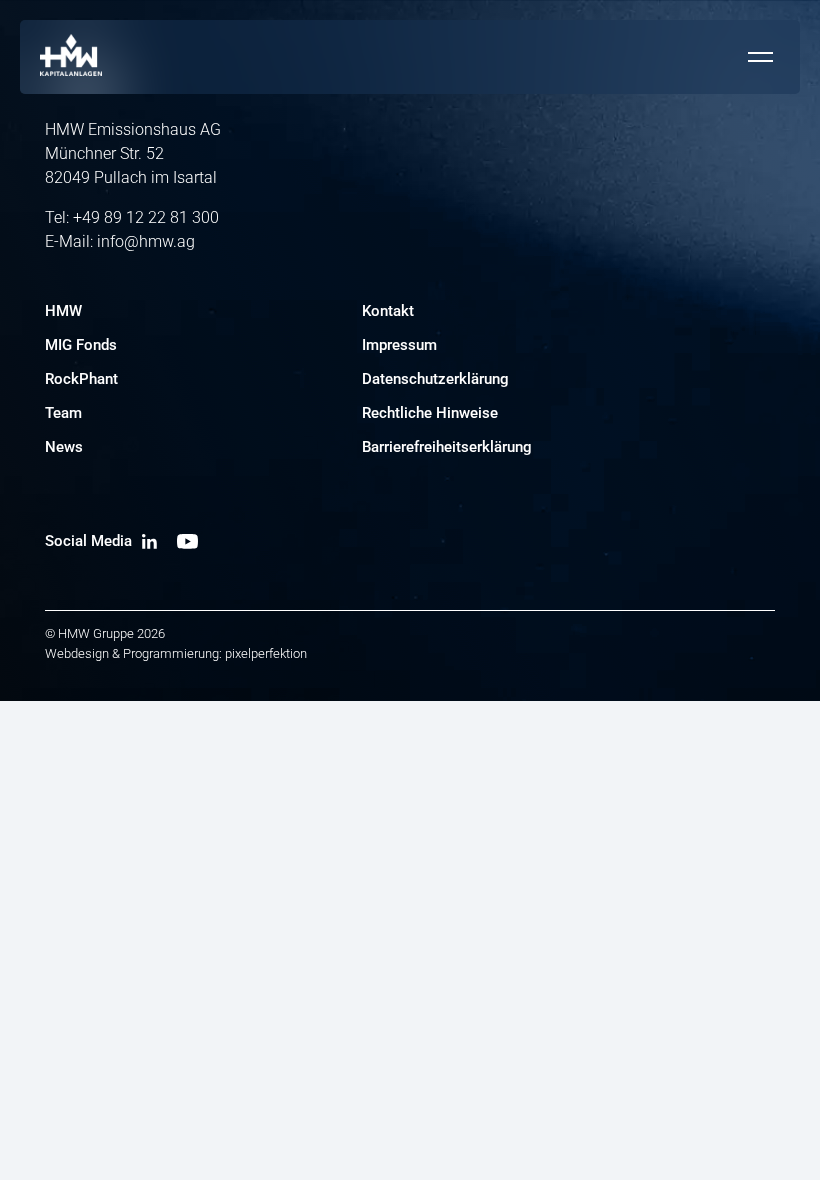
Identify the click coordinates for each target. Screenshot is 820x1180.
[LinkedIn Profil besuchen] (149, 541)
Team (63, 413)
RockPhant (81, 379)
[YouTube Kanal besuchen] (187, 541)
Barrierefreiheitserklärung (447, 447)
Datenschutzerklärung (435, 379)
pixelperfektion (266, 653)
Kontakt (388, 311)
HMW (63, 311)
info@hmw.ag (146, 241)
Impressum (399, 345)
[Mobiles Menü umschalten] (760, 57)
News (64, 447)
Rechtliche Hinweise (430, 413)
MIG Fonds (81, 345)
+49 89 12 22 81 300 (146, 217)
